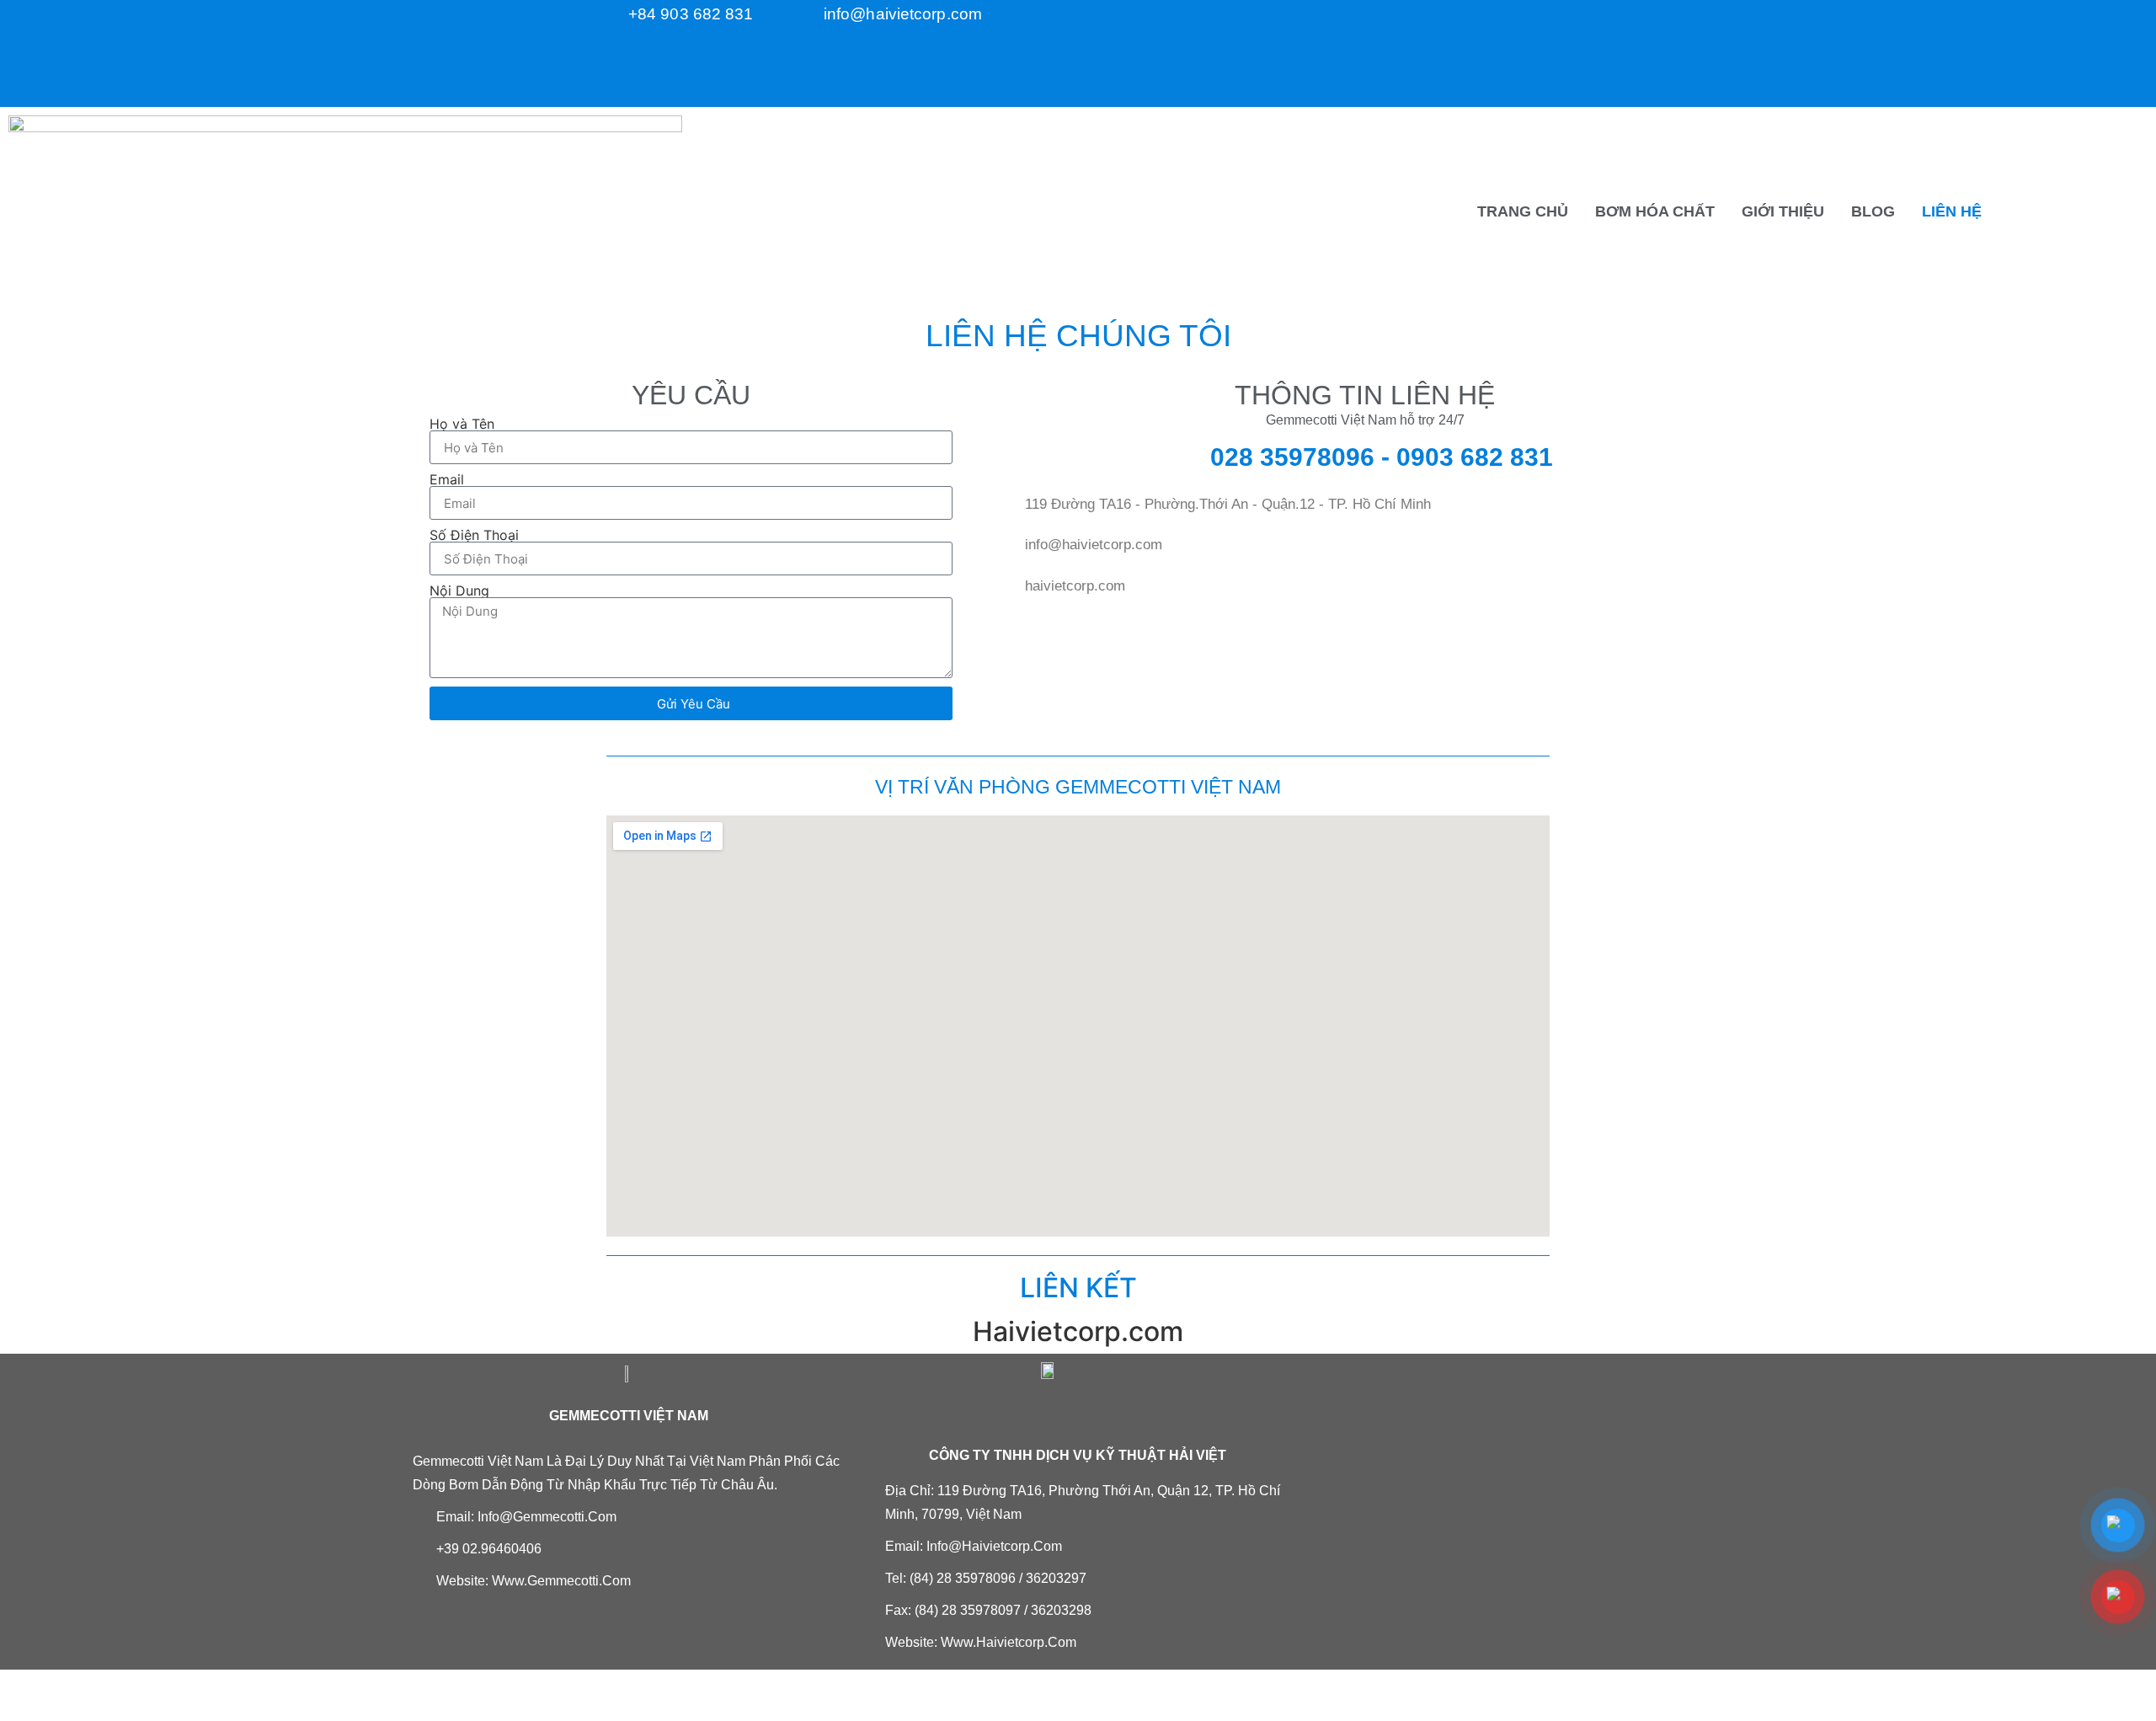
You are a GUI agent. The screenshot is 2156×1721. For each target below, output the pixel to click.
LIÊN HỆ (1952, 211)
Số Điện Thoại (474, 535)
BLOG (1873, 211)
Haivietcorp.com (1078, 1331)
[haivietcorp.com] (1011, 583)
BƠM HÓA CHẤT (1655, 211)
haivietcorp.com (1075, 586)
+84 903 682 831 (691, 14)
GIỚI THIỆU (1783, 211)
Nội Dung (459, 591)
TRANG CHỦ (1523, 211)
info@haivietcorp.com (903, 14)
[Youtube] (1496, 72)
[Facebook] (1496, 25)
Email (447, 479)
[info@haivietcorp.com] (810, 13)
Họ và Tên (462, 424)
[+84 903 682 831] (615, 13)
